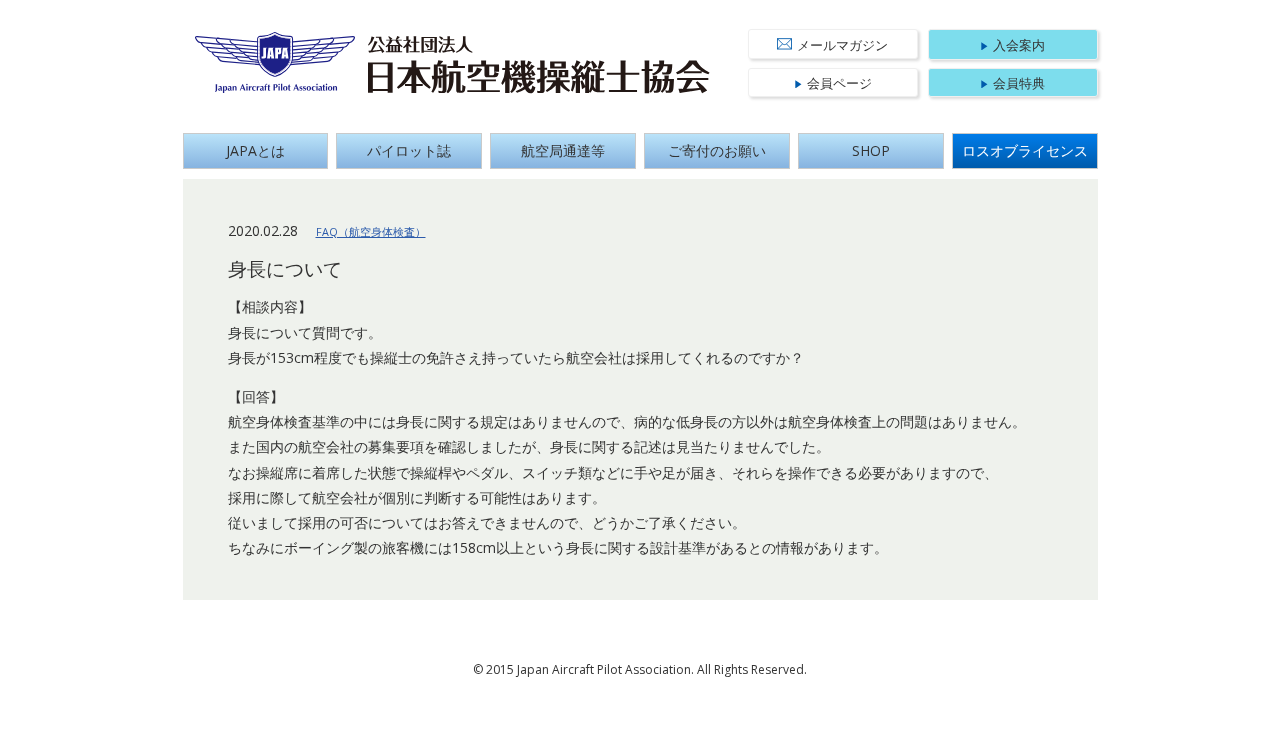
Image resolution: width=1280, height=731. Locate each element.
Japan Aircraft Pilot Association (275, 62)
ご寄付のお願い (717, 150)
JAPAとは (255, 150)
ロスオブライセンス (1025, 150)
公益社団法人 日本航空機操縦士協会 (539, 65)
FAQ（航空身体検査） (371, 231)
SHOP (871, 150)
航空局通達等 (563, 150)
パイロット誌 (409, 150)
